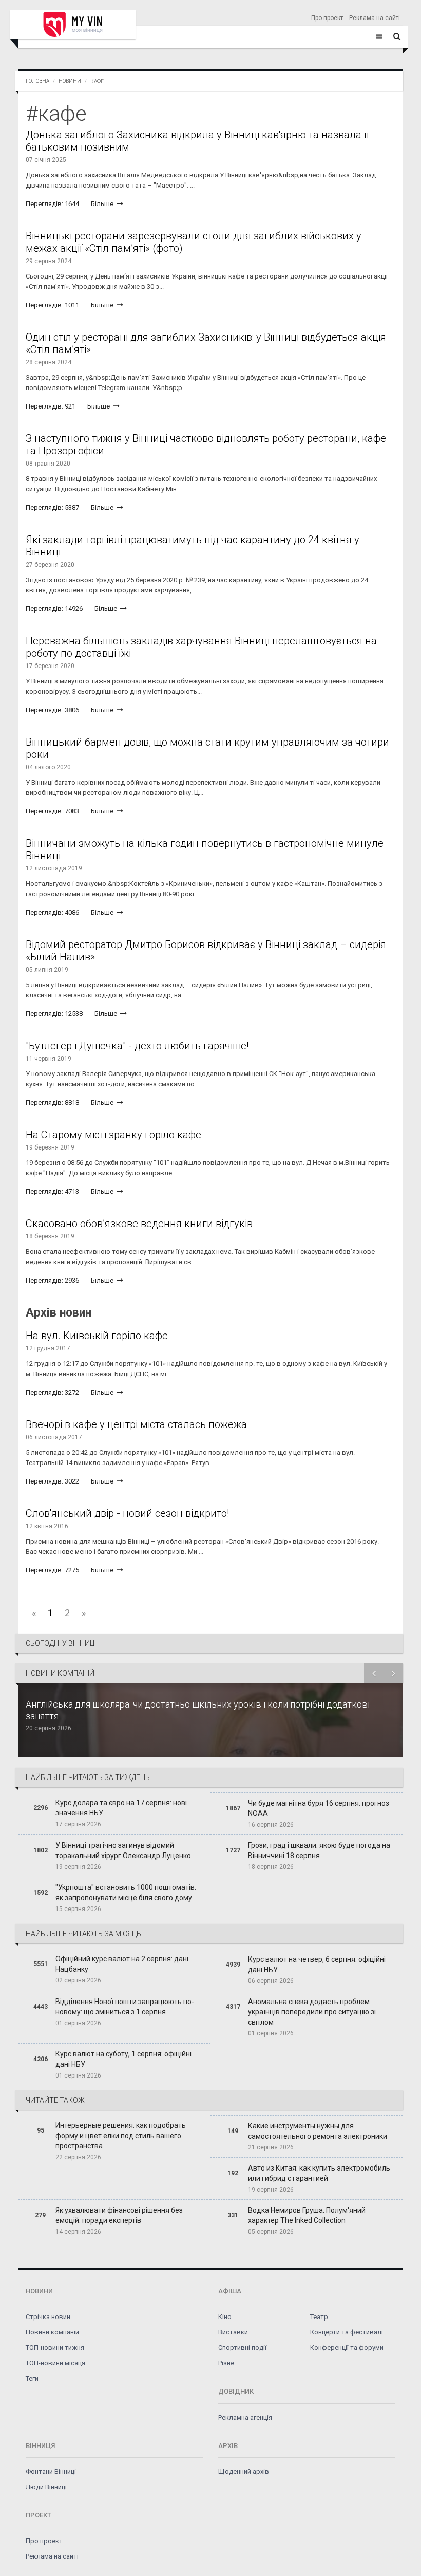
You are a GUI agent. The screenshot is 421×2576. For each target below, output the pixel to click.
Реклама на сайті (375, 18)
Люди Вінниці (46, 2487)
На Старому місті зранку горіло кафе (113, 1135)
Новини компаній (52, 2332)
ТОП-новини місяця (55, 2363)
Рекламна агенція (245, 2417)
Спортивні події (242, 2348)
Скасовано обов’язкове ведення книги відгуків (139, 1224)
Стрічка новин (48, 2317)
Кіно (225, 2317)
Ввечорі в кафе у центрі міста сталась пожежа (136, 1424)
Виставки (233, 2332)
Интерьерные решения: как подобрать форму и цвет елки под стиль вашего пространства (121, 2136)
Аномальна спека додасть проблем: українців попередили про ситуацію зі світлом (312, 2012)
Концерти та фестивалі (347, 2332)
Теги (32, 2378)
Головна (37, 81)
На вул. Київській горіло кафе (97, 1336)
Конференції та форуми (347, 2348)
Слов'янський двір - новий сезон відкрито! (127, 1513)
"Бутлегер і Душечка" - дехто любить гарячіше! (137, 1046)
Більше (103, 204)
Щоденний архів (244, 2471)
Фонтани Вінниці (51, 2471)
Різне (226, 2363)
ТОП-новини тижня (55, 2348)
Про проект (327, 18)
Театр (319, 2317)
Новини (70, 81)
